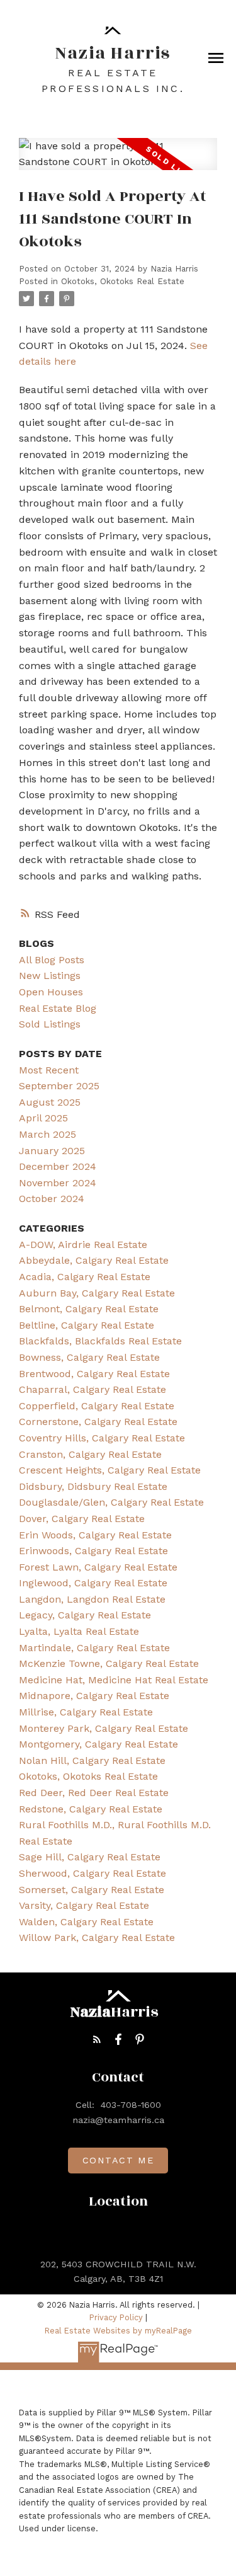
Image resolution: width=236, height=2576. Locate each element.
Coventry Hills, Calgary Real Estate (102, 1438)
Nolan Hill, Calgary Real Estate (92, 1760)
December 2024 (58, 1166)
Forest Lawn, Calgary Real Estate (98, 1567)
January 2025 (52, 1151)
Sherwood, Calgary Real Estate (93, 1873)
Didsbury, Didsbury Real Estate (93, 1486)
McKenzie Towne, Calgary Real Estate (109, 1663)
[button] (97, 2039)
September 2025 (59, 1086)
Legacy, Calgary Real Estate (85, 1615)
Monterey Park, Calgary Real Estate (104, 1728)
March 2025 (48, 1134)
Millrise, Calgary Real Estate (86, 1712)
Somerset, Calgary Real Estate (92, 1890)
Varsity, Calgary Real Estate (84, 1905)
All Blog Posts (52, 960)
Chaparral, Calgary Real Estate (93, 1389)
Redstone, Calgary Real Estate (91, 1809)
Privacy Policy (116, 2317)
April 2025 (43, 1118)
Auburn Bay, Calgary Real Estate (97, 1293)
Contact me (118, 2160)
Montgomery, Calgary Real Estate (98, 1744)
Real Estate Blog (58, 1008)
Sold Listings (50, 1024)
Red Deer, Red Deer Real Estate (94, 1793)
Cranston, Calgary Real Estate (90, 1454)
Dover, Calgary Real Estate (82, 1519)
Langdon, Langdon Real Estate (92, 1599)
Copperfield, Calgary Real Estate (97, 1406)
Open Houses (51, 992)
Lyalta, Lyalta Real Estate (79, 1631)
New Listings (50, 976)
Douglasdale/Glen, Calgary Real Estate (111, 1502)
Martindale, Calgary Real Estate (94, 1648)
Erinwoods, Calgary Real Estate (93, 1551)
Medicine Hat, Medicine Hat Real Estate (114, 1680)
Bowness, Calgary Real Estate (89, 1357)
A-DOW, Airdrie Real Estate (83, 1245)
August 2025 (50, 1102)
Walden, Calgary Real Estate (86, 1922)
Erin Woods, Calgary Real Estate (95, 1535)
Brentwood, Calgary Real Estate (94, 1374)
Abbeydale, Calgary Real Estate (94, 1260)
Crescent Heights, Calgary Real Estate (110, 1470)
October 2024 (52, 1199)
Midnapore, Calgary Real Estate (94, 1696)
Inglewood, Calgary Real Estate (93, 1583)
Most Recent (49, 1070)
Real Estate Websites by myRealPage (118, 2331)
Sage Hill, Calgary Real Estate (90, 1857)
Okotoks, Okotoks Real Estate (123, 281)
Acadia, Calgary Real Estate (85, 1277)
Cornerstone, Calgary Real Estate (98, 1422)
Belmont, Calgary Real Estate (89, 1309)
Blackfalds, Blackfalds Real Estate (100, 1341)
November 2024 (58, 1183)
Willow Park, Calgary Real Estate (97, 1938)
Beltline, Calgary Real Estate (87, 1325)
